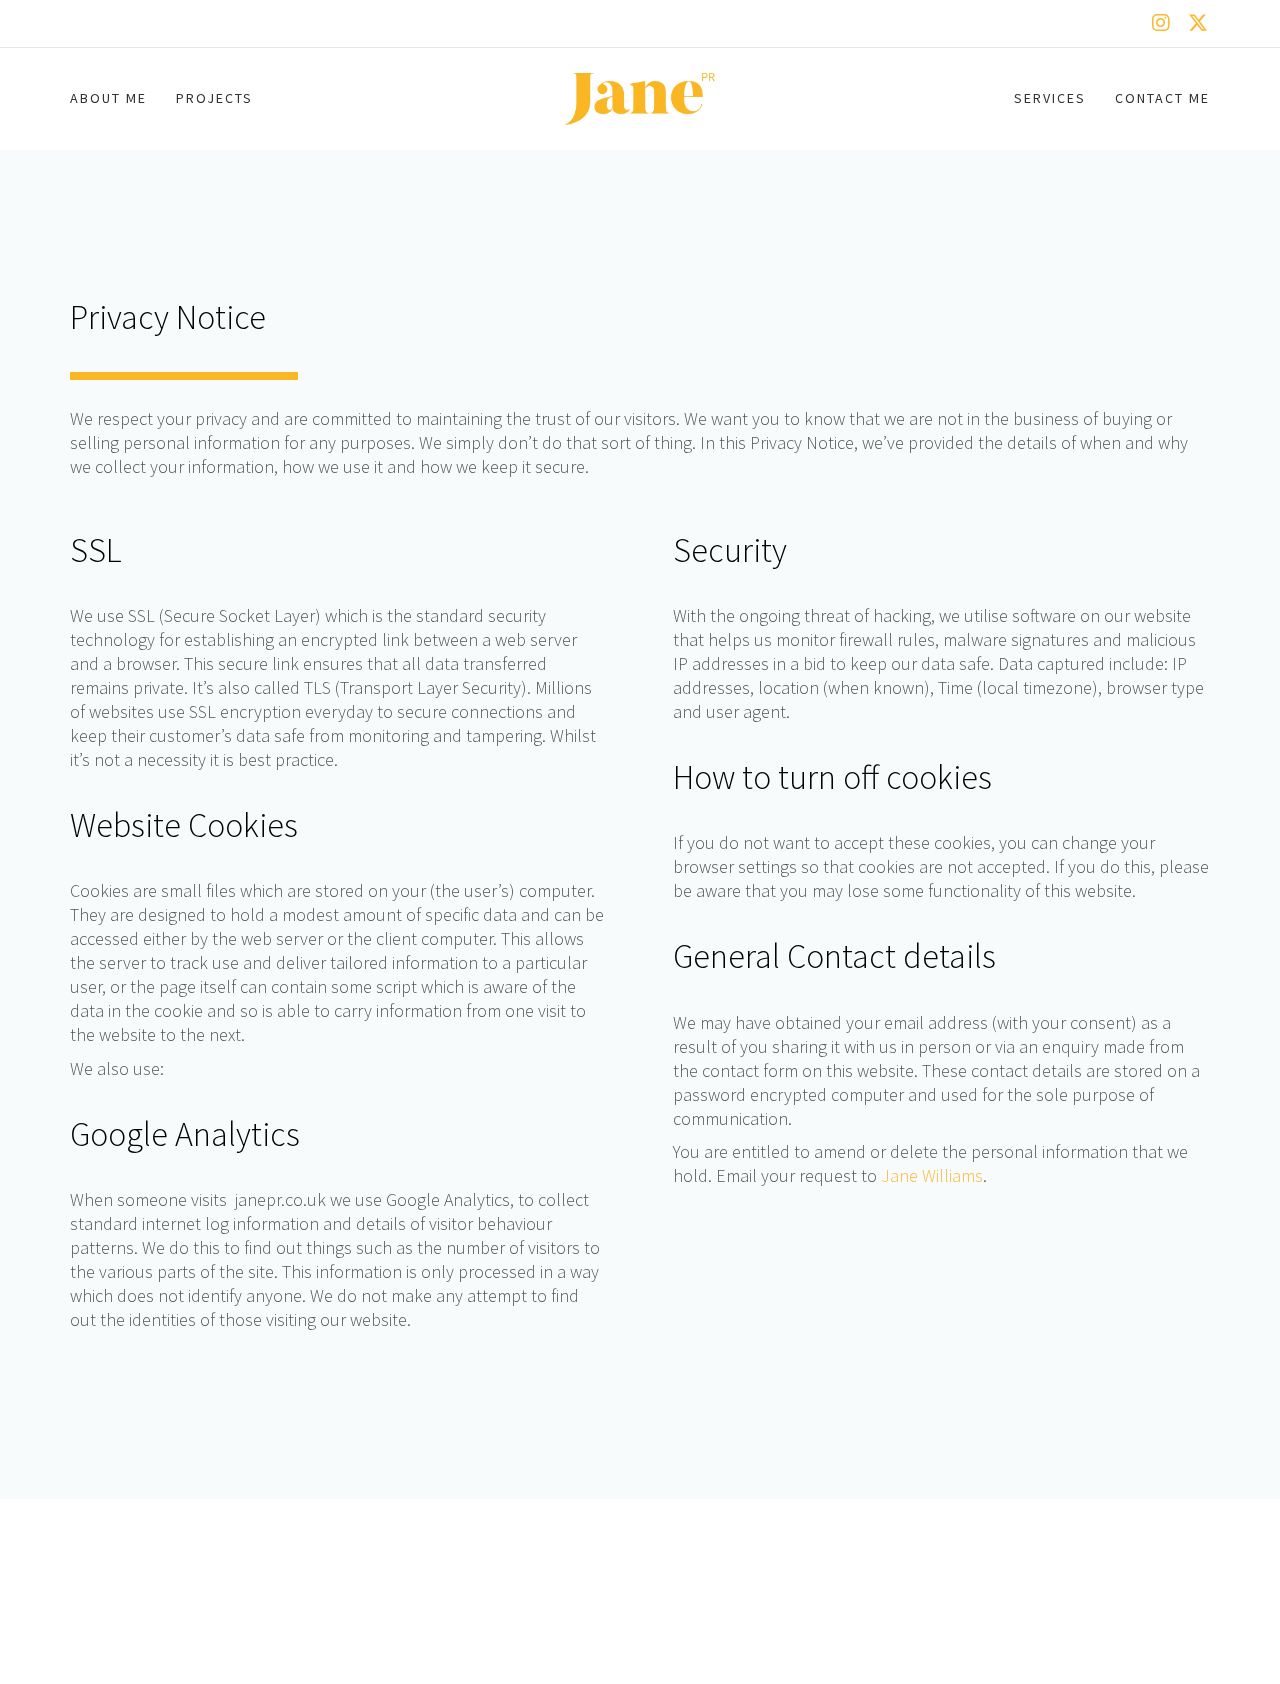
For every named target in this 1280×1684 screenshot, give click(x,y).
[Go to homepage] (640, 99)
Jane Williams (932, 1176)
